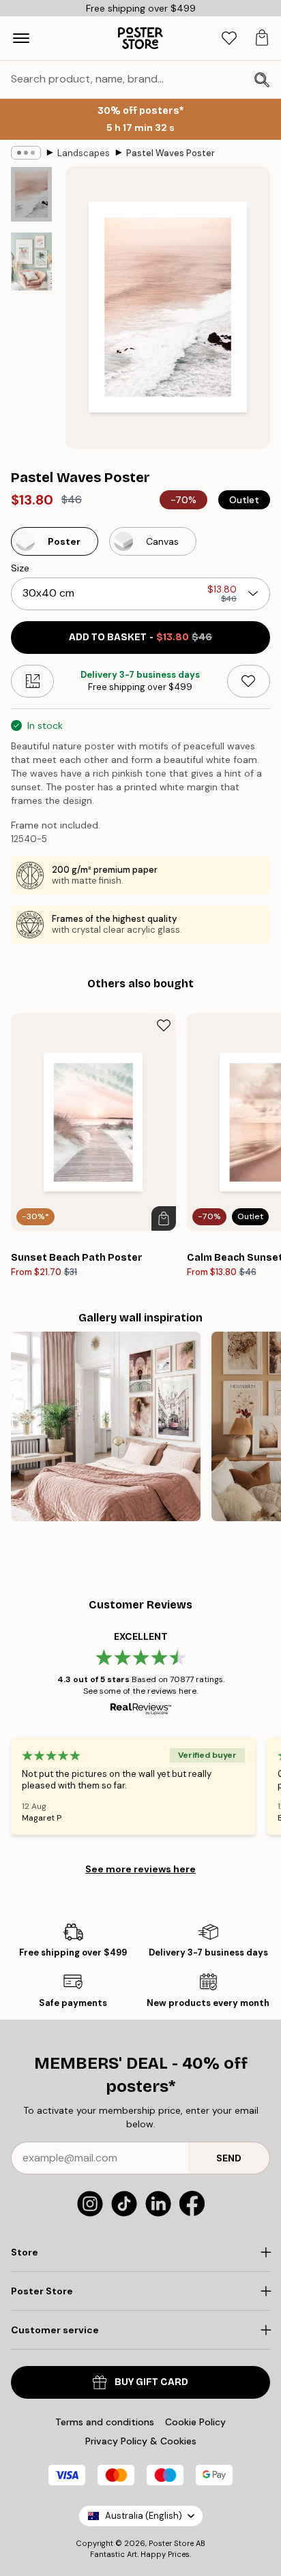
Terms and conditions (105, 2422)
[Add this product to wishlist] (249, 681)
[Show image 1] (31, 194)
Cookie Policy (195, 2422)
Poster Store (171, 2543)
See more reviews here (140, 1869)
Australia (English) (144, 2516)
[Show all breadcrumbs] (26, 153)
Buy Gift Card (151, 2382)
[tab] (229, 39)
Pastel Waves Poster (171, 153)
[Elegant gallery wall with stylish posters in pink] (106, 1426)
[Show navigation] (21, 38)
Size (20, 568)
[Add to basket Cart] (164, 1218)
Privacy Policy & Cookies (141, 2441)
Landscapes (84, 153)
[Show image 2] (31, 261)
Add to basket (140, 637)
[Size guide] (32, 681)
